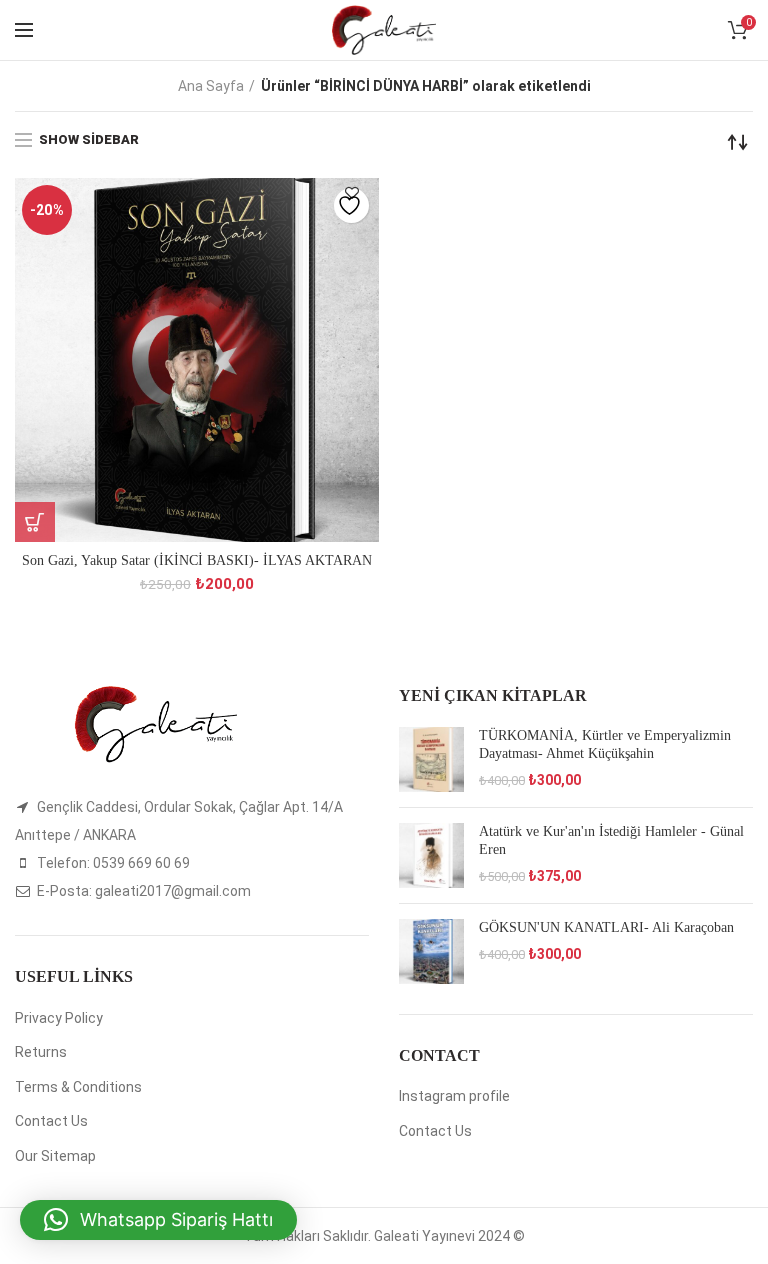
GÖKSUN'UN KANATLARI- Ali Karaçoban (606, 927)
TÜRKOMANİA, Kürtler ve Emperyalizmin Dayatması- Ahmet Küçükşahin (605, 744)
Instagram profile (454, 1096)
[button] (158, 1220)
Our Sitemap (55, 1156)
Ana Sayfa (211, 86)
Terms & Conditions (78, 1087)
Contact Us (51, 1121)
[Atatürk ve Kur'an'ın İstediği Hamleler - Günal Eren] (431, 855)
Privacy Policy (59, 1018)
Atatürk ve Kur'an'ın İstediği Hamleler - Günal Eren (611, 840)
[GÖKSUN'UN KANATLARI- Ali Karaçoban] (431, 951)
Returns (41, 1052)
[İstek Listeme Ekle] (351, 205)
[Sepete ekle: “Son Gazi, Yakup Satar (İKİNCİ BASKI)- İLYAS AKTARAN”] (35, 522)
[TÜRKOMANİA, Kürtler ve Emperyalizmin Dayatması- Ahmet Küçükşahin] (431, 759)
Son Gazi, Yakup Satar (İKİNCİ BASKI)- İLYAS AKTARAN (197, 560)
